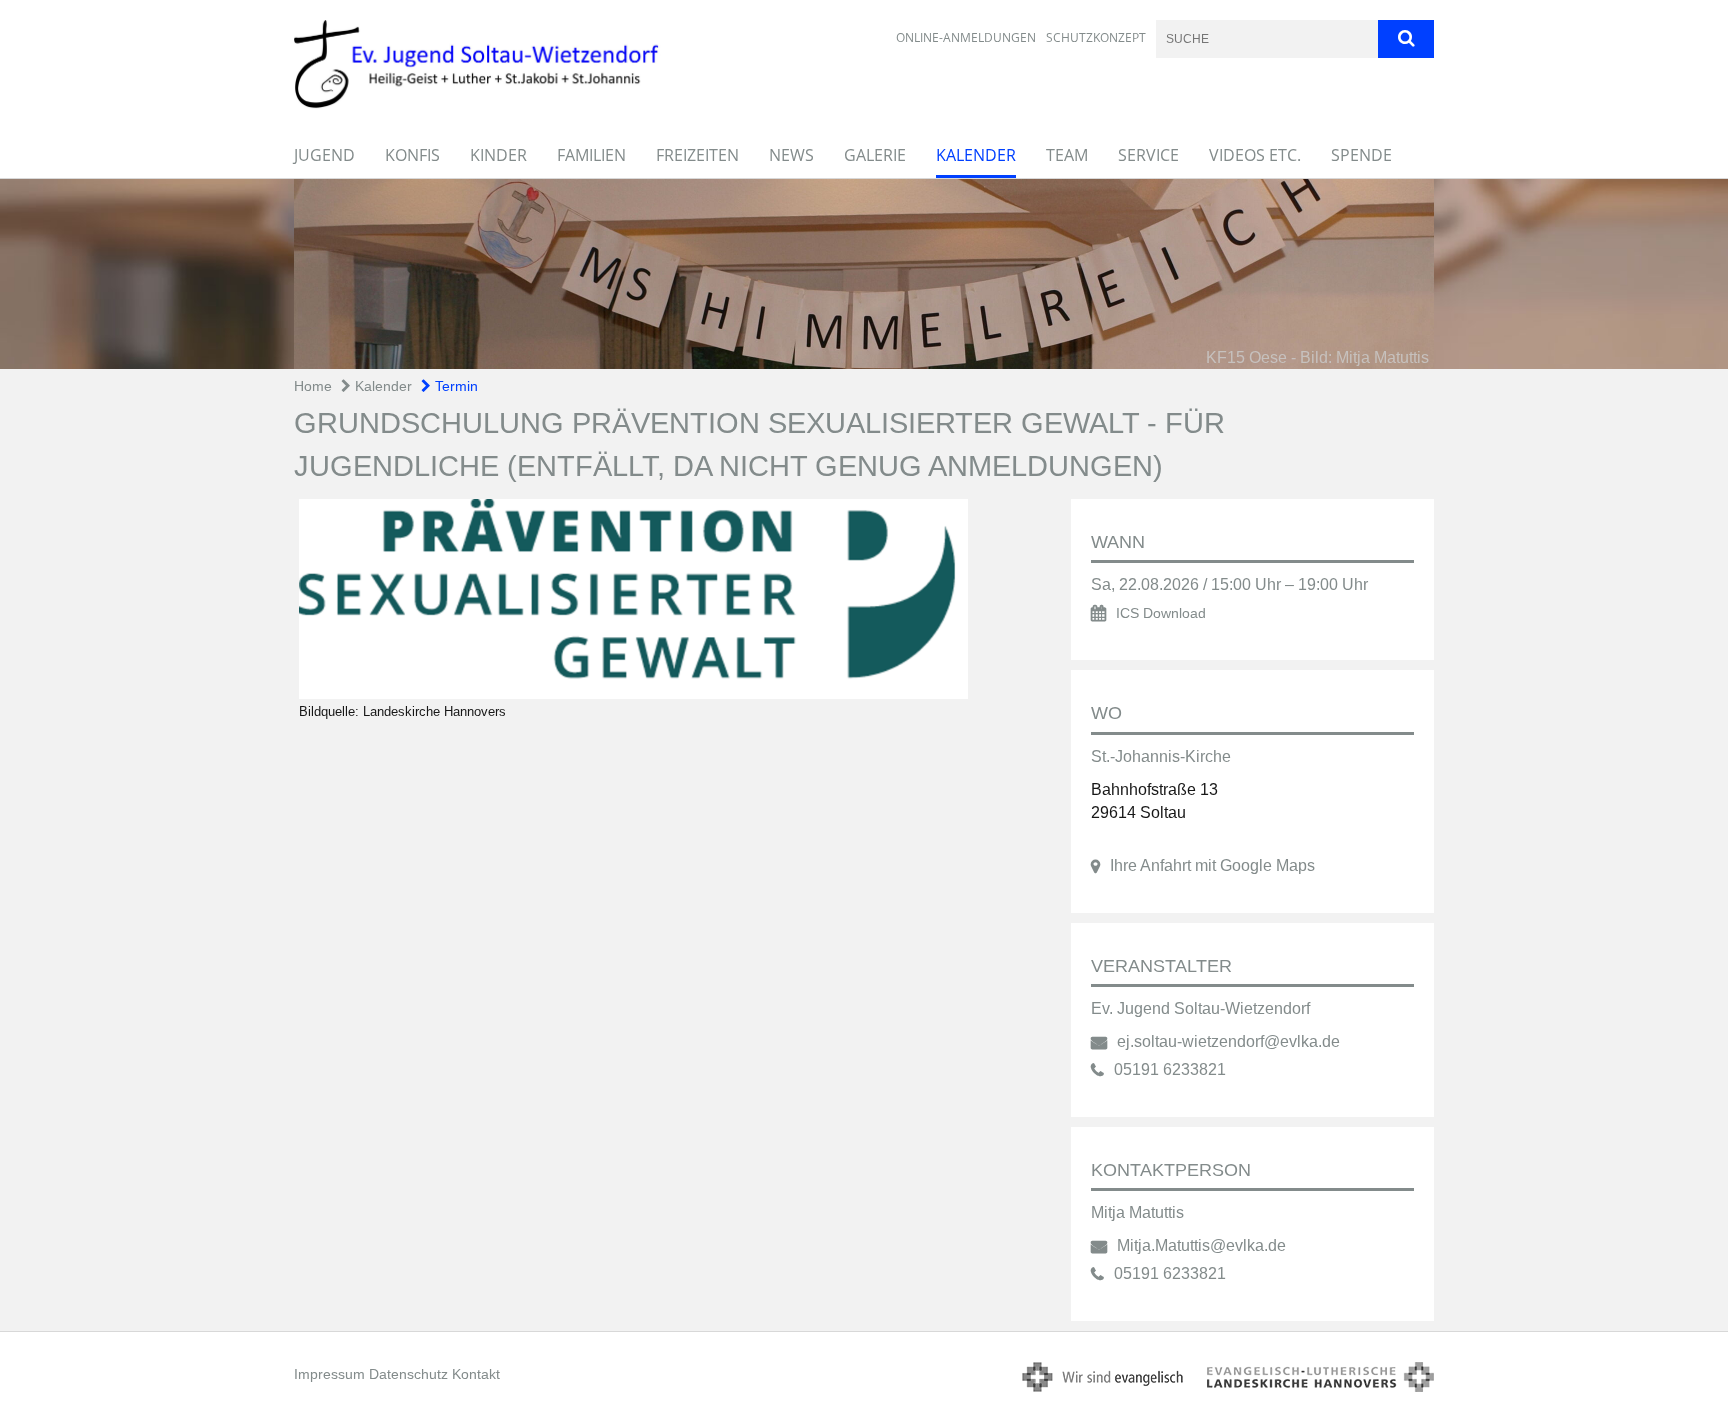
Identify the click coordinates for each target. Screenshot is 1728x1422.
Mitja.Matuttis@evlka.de (1201, 1245)
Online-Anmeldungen (966, 37)
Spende (1361, 155)
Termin (454, 386)
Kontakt (476, 1374)
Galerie (875, 155)
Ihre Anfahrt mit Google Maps (1212, 865)
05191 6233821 (1170, 1069)
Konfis (412, 155)
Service (1148, 155)
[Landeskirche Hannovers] (662, 599)
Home (313, 386)
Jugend (324, 155)
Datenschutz (408, 1374)
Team (1067, 155)
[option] (864, 274)
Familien (591, 155)
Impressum (329, 1374)
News (791, 155)
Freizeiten (697, 155)
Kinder (498, 155)
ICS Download (1161, 613)
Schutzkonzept (1096, 37)
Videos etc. (1255, 155)
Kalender (976, 155)
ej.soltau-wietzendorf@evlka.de (1228, 1041)
